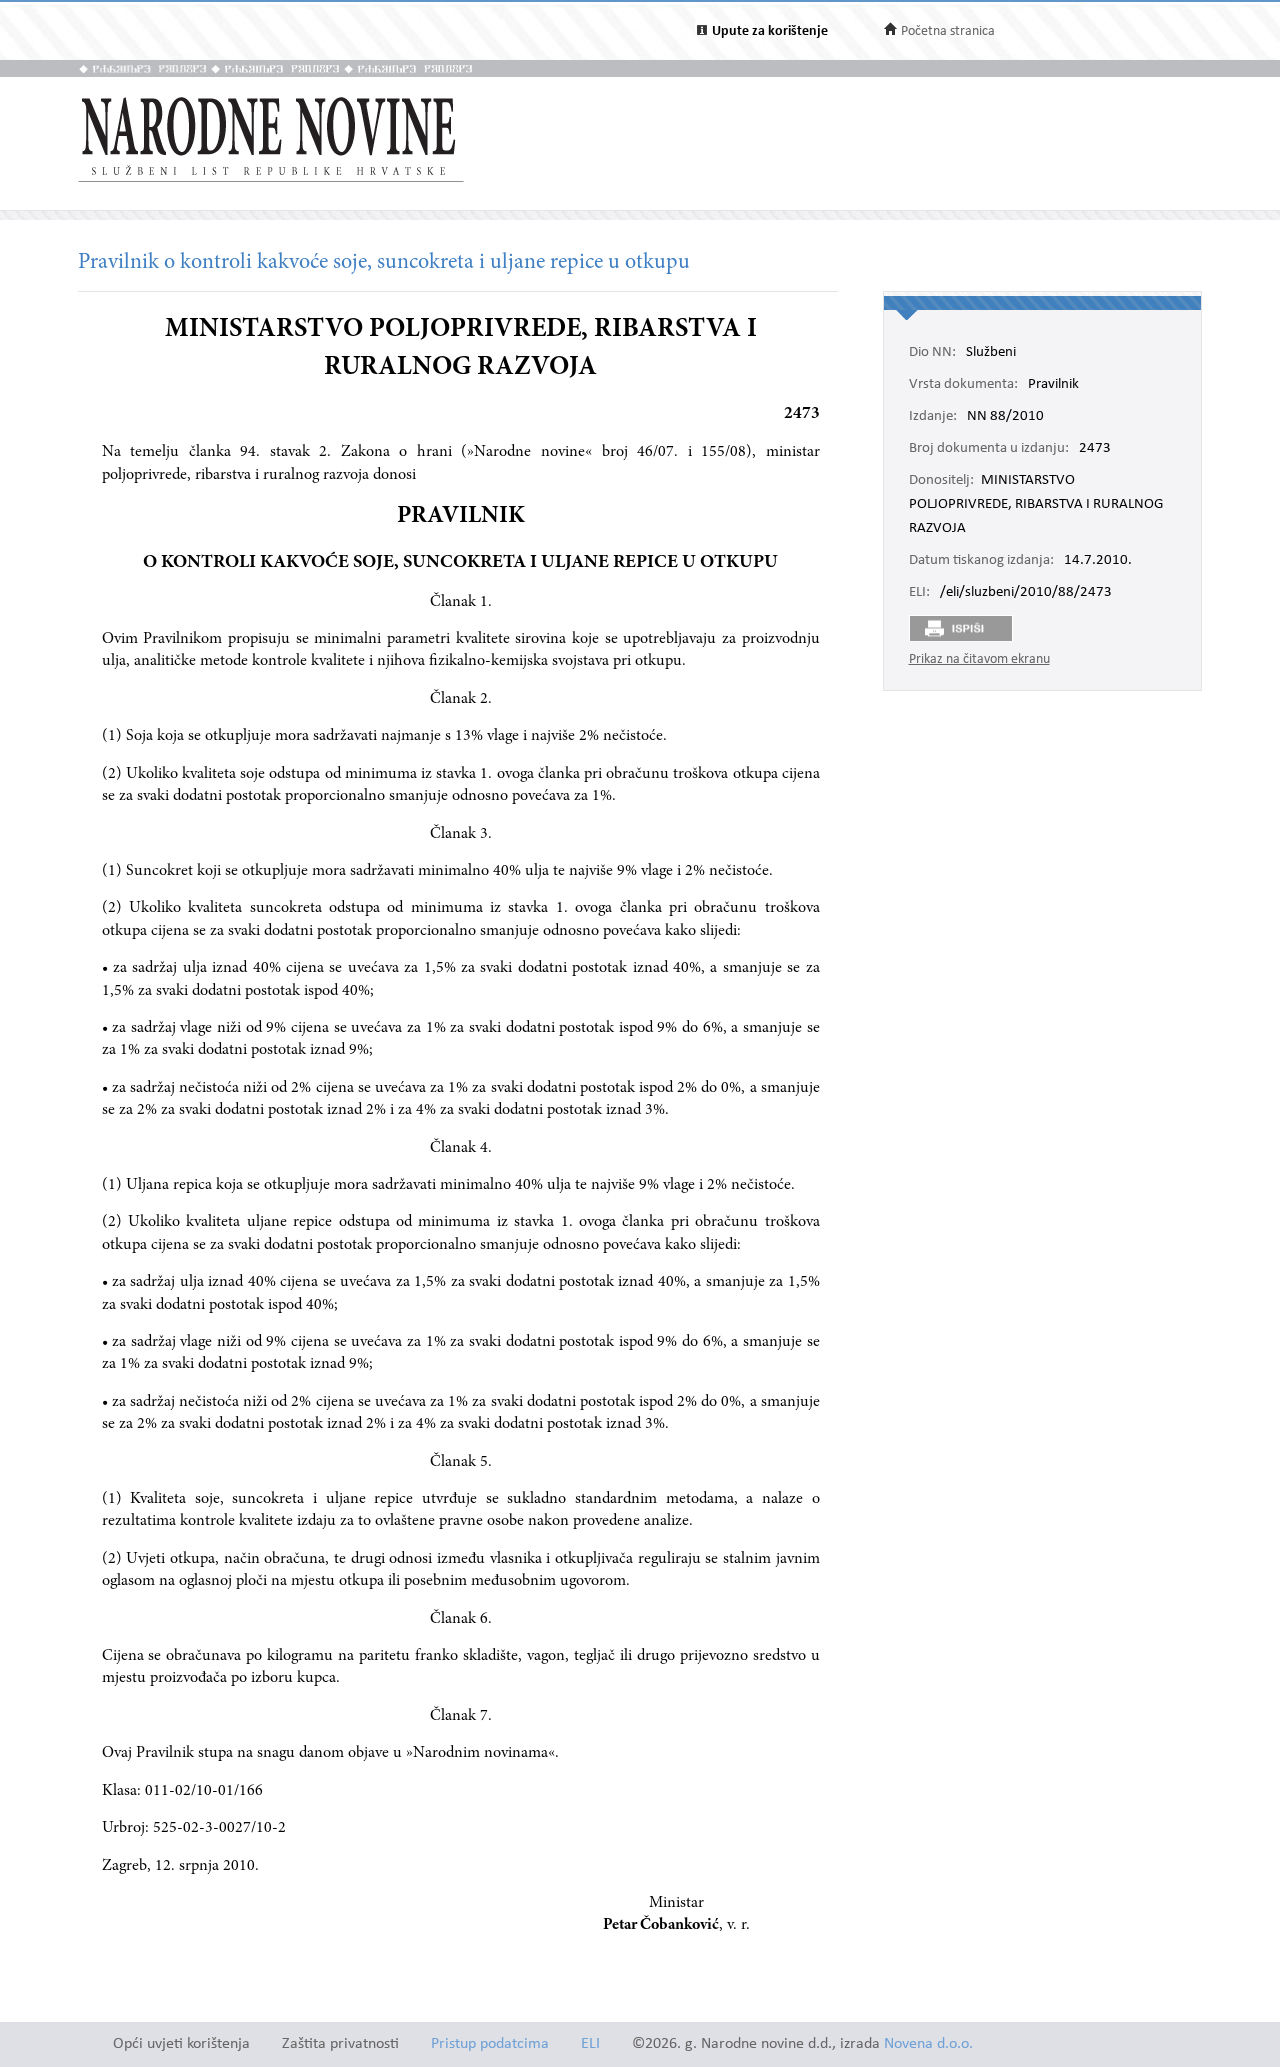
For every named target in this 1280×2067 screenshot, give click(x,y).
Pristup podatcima (490, 2044)
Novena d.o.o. (928, 2044)
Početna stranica (948, 31)
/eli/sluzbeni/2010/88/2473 (1026, 593)
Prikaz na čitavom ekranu (979, 659)
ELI (590, 2044)
